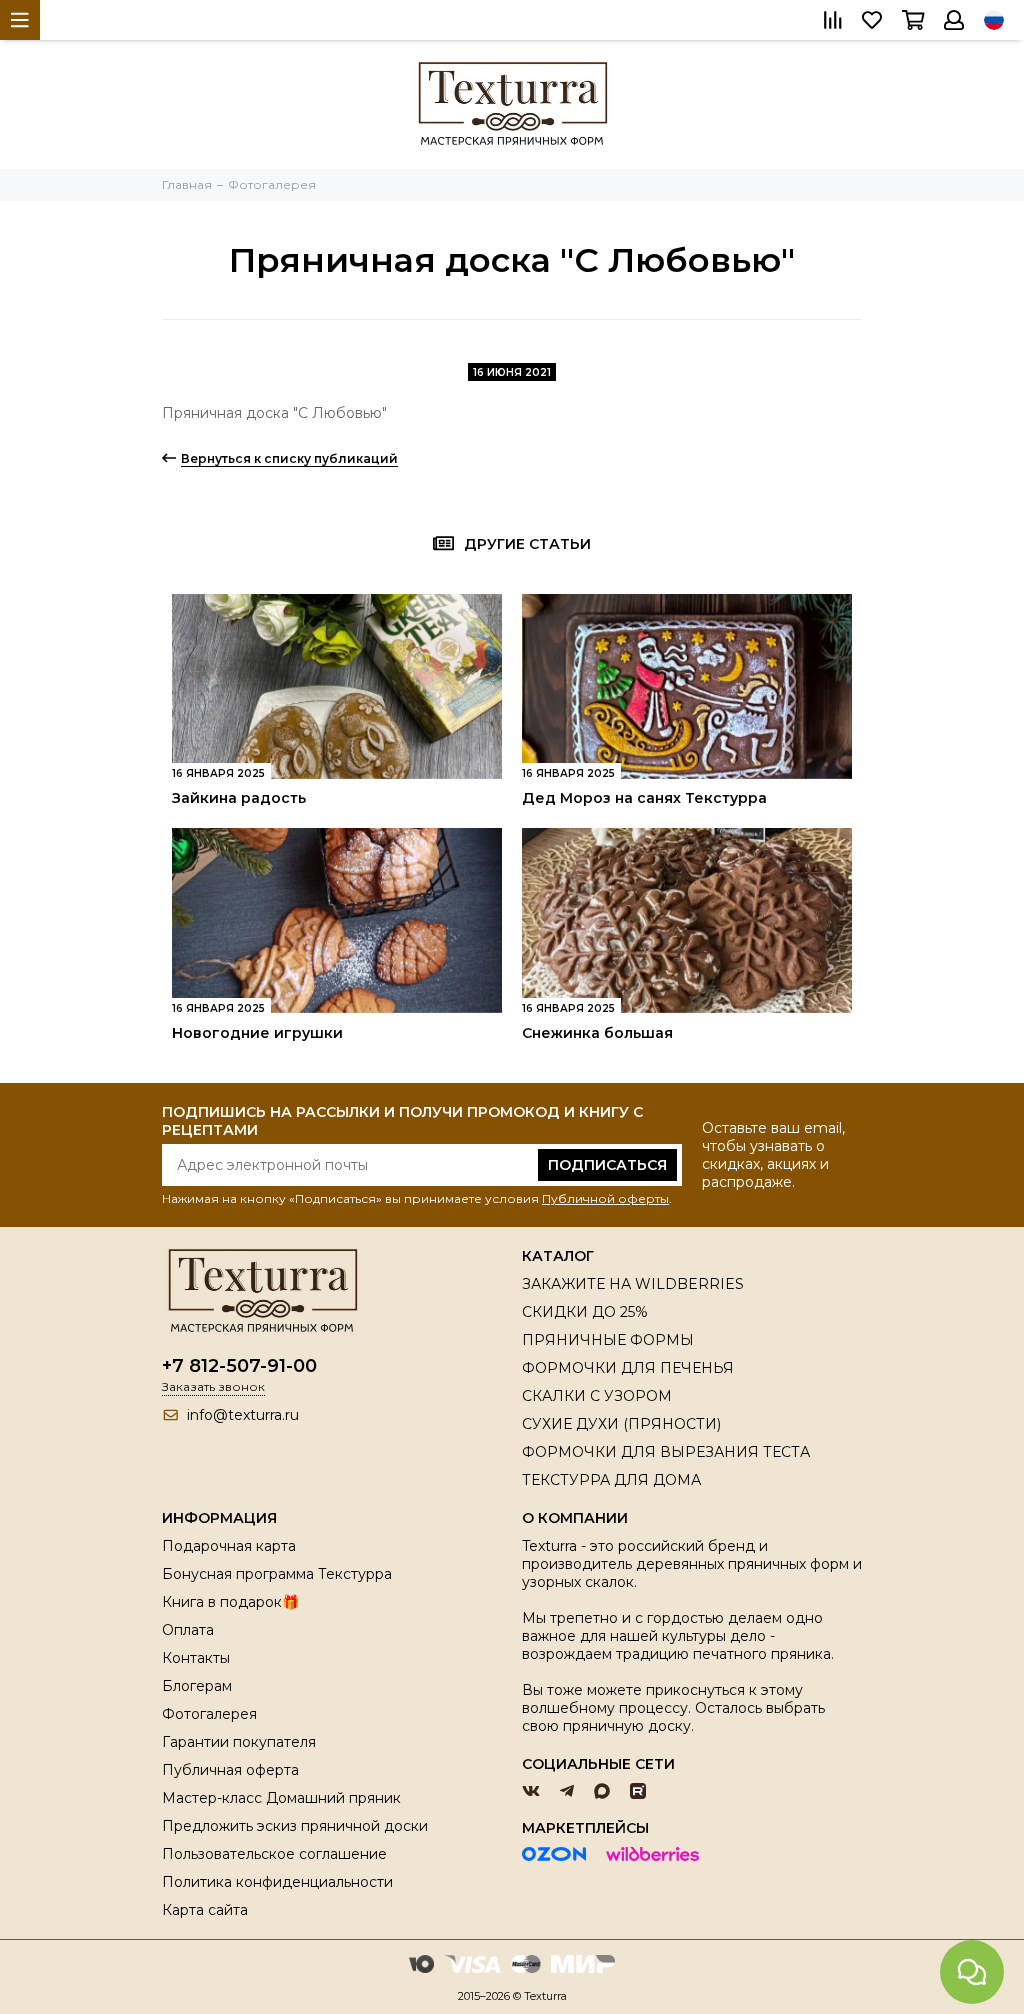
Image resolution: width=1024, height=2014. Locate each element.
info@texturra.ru (243, 1415)
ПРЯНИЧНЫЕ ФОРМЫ (608, 1340)
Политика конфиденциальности (277, 1882)
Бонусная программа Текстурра (277, 1574)
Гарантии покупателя (239, 1742)
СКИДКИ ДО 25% (585, 1312)
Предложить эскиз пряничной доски (295, 1826)
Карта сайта (205, 1910)
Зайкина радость (239, 798)
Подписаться (607, 1165)
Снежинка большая (597, 1033)
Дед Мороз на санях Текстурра (644, 798)
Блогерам (197, 1686)
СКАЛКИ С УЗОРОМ (597, 1396)
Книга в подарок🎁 (230, 1602)
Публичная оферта (230, 1770)
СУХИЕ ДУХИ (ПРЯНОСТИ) (621, 1424)
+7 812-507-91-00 (239, 1366)
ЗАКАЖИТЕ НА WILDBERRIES (633, 1284)
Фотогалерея (209, 1714)
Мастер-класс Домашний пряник (281, 1798)
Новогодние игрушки (257, 1033)
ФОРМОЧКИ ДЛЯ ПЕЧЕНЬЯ (628, 1368)
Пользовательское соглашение (274, 1854)
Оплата (188, 1630)
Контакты (196, 1658)
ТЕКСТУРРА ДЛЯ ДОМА (611, 1480)
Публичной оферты (605, 1198)
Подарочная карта (229, 1546)
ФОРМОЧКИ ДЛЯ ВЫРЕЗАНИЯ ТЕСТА (666, 1452)
